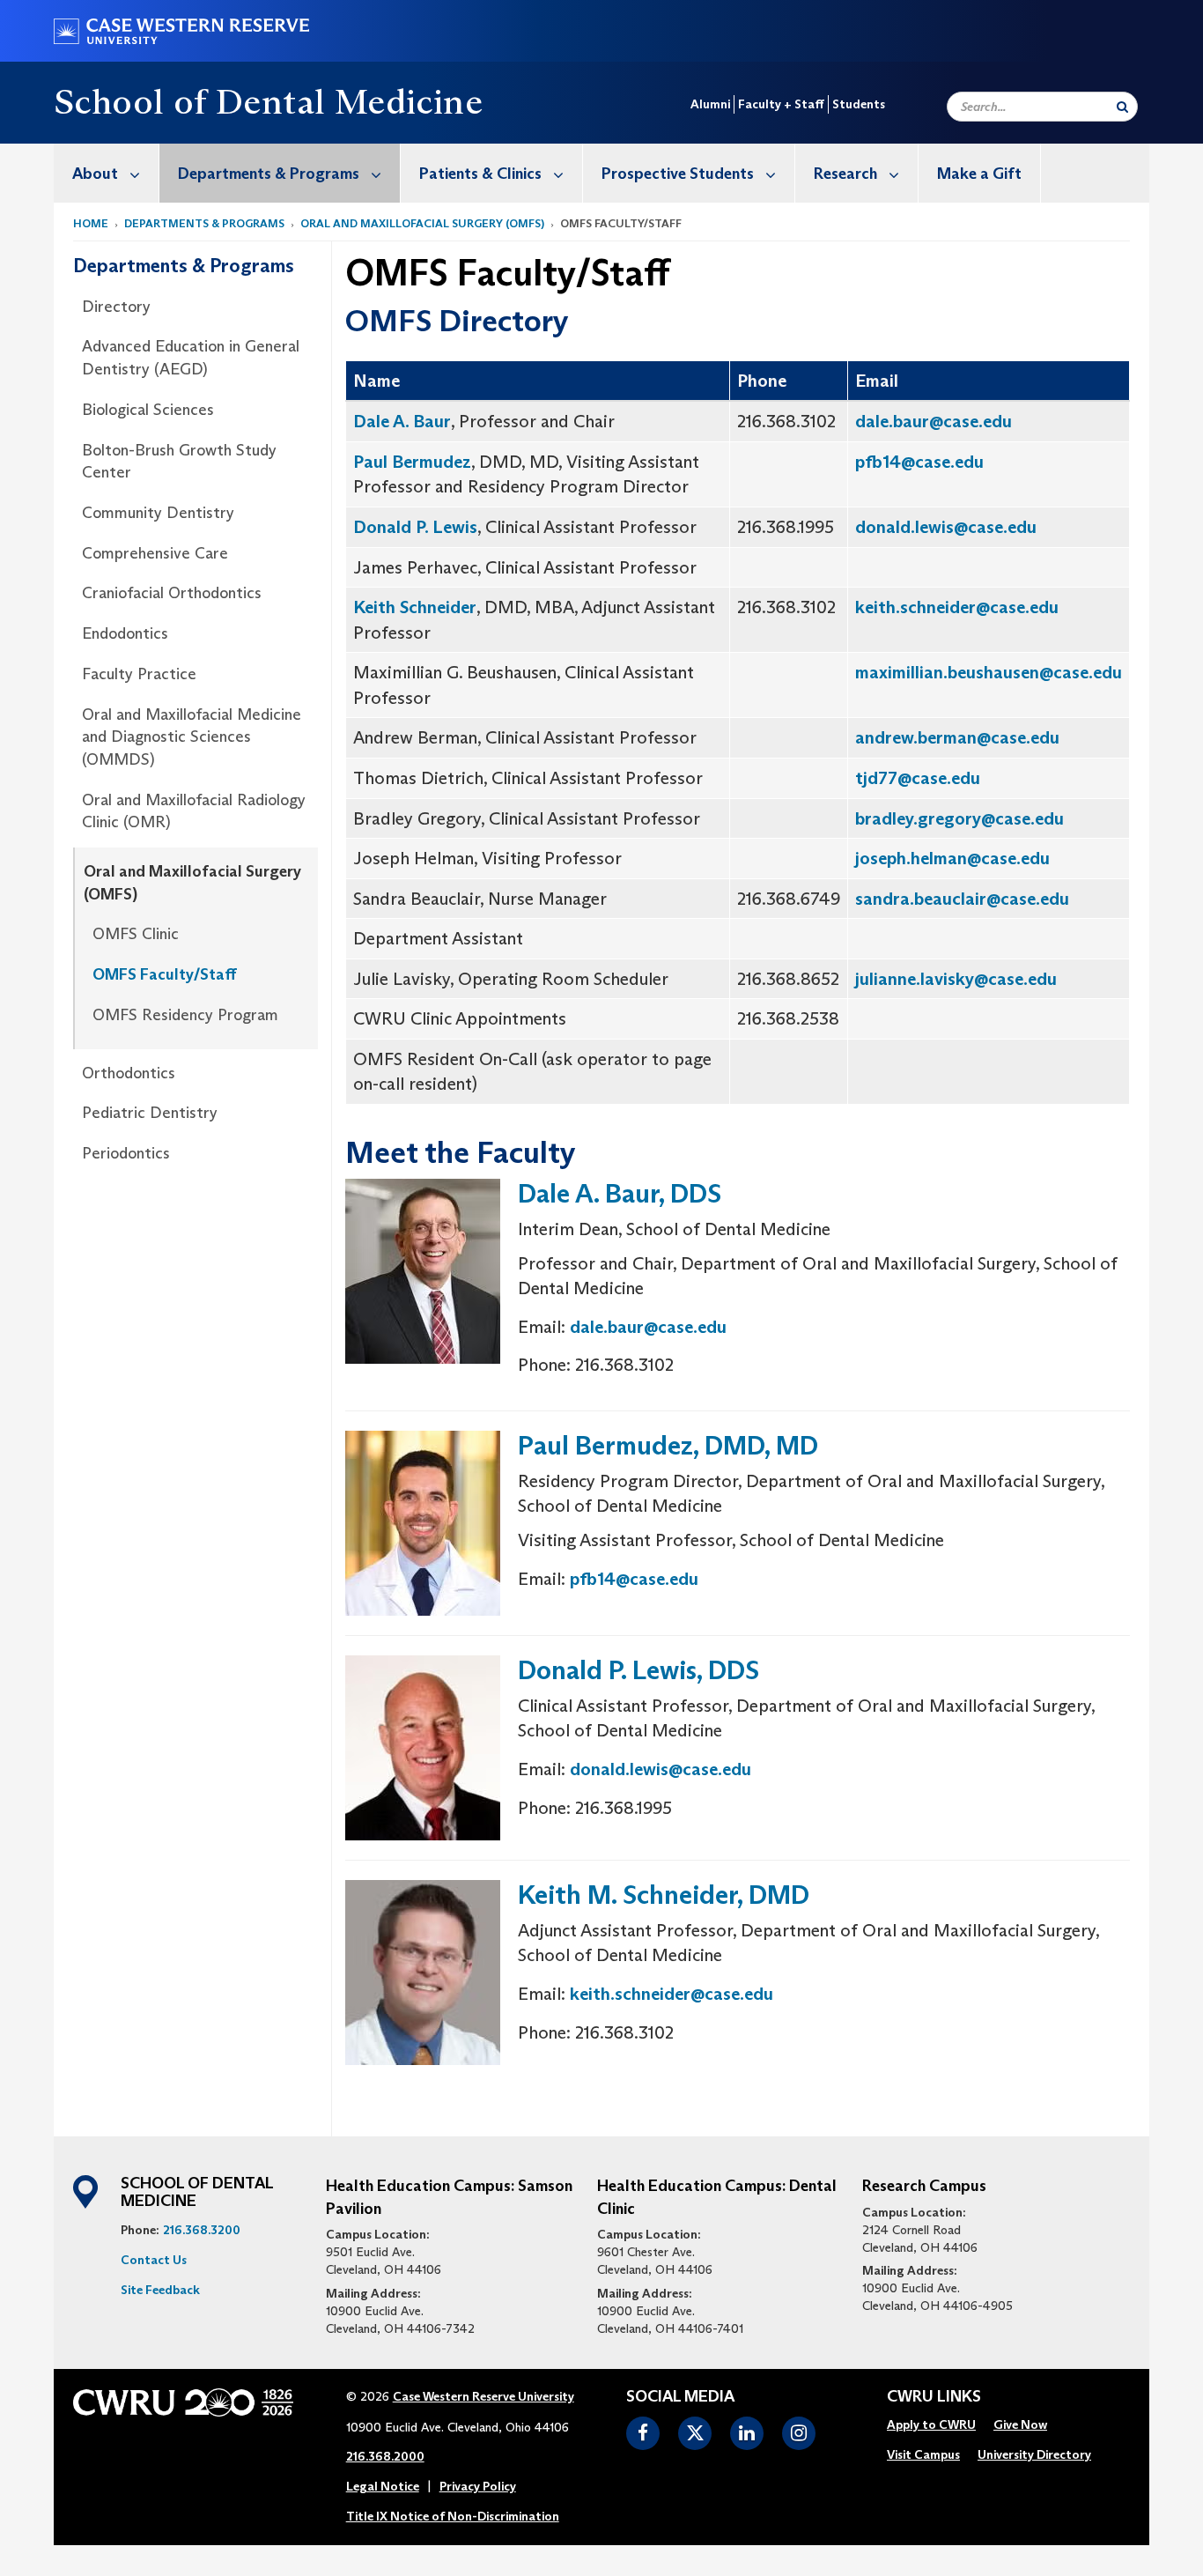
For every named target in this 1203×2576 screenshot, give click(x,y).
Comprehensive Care (155, 553)
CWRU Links (934, 2397)
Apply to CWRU (931, 2424)
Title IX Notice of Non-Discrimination (453, 2516)
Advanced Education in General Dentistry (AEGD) (191, 358)
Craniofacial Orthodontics (172, 593)
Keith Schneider (415, 607)
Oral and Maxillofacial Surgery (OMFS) (422, 223)
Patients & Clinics (480, 174)
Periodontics (126, 1153)
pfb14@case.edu (919, 462)
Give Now (1020, 2424)
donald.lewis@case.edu (946, 527)
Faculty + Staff (781, 104)
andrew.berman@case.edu (957, 737)
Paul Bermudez (412, 462)
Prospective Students (678, 174)
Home (91, 223)
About (95, 174)
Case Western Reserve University (483, 2396)
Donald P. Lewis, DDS (638, 1670)
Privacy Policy (478, 2486)
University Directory (1034, 2454)
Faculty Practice (139, 674)
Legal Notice (383, 2486)
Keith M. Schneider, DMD (664, 1895)
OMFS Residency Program (185, 1015)
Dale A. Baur (402, 421)
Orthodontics (129, 1073)
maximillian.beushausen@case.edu (989, 672)
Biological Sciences (148, 410)
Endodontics (125, 633)
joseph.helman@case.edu (952, 858)
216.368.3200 (202, 2230)
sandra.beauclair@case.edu (962, 899)
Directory (116, 307)
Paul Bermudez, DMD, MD (668, 1445)
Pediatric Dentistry (150, 1113)
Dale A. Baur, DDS (620, 1193)
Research (845, 174)
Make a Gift (979, 174)
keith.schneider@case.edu (957, 607)
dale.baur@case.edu (934, 421)
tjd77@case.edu (918, 778)
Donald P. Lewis (415, 527)
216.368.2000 (385, 2456)
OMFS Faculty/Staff (165, 974)
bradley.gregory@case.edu (959, 818)
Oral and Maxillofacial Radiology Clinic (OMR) (194, 811)
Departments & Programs (269, 174)
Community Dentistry (158, 513)
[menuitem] (107, 173)
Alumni (710, 104)
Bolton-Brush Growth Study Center (179, 462)
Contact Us (154, 2260)
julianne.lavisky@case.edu (956, 979)
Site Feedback (160, 2290)
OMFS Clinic (136, 934)
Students (859, 104)
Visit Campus (923, 2454)
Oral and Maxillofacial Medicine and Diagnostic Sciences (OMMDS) (192, 737)
